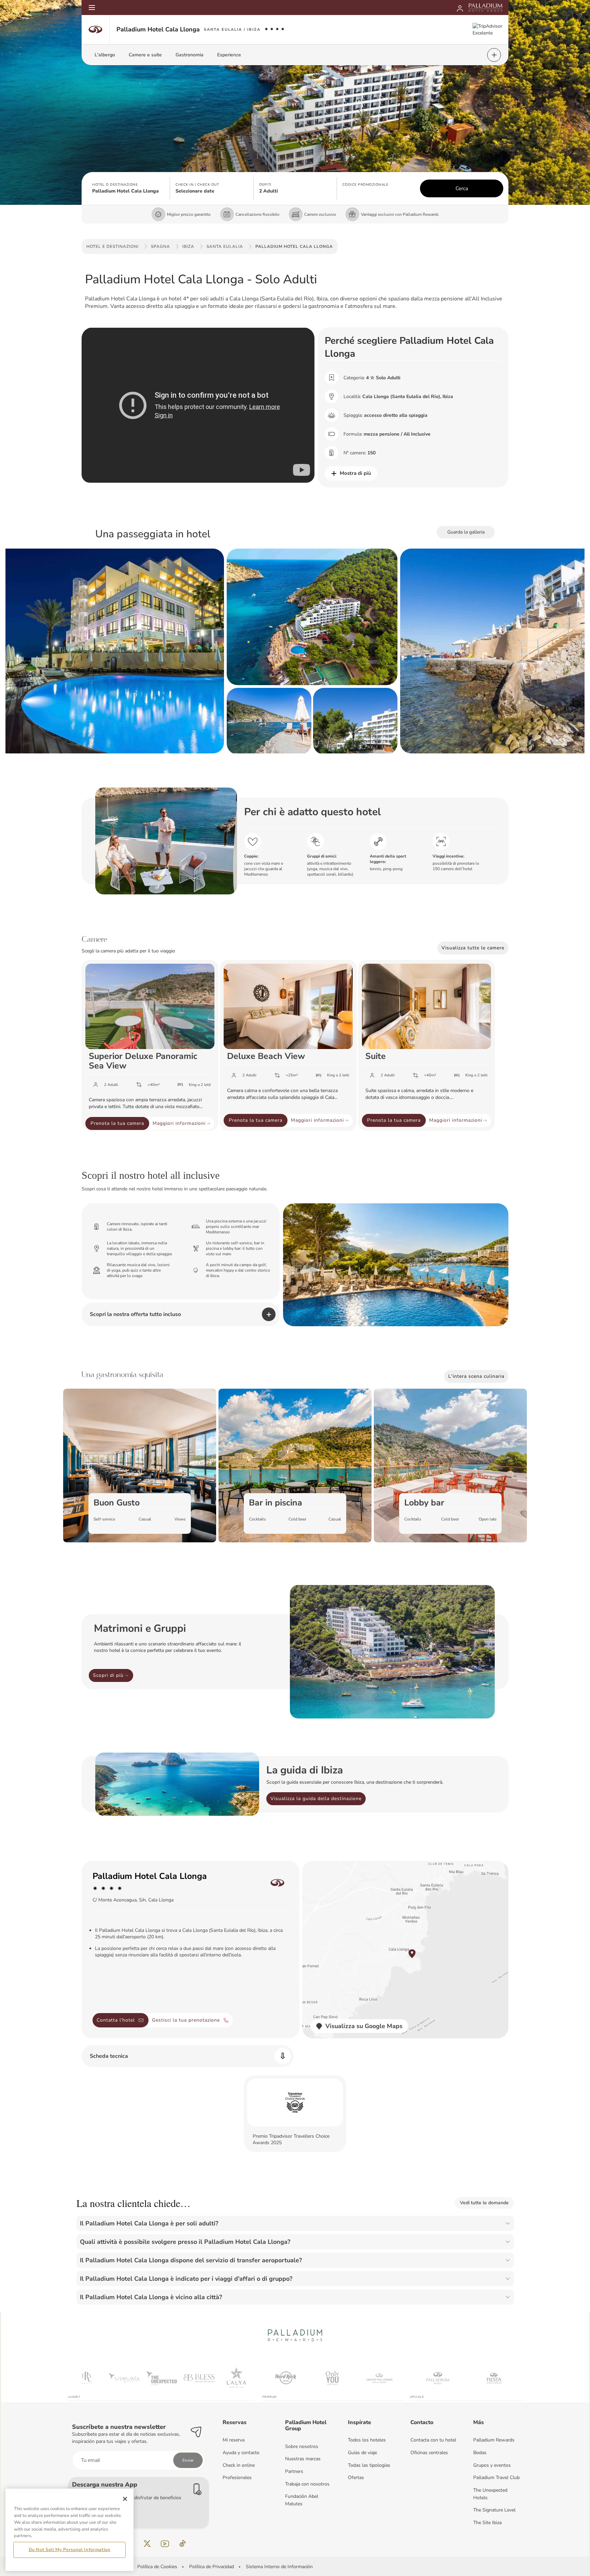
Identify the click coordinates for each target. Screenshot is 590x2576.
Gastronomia (189, 55)
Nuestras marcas (303, 2459)
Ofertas (356, 2478)
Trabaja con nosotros (307, 2484)
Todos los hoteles (367, 2440)
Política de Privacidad (212, 2567)
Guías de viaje (362, 2453)
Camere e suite (145, 55)
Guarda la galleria (466, 532)
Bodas (480, 2453)
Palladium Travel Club (496, 2478)
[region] (69, 2530)
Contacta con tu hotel (433, 2440)
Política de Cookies (157, 2567)
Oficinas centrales (429, 2453)
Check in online (239, 2465)
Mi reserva (234, 2440)
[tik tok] (183, 2544)
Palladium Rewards (494, 2440)
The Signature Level (494, 2510)
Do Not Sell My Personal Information (70, 2550)
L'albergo (105, 55)
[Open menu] (92, 8)
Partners (294, 2471)
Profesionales (237, 2478)
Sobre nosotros (302, 2446)
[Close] (125, 2499)
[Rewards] (460, 8)
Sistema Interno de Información (279, 2567)
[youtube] (165, 2544)
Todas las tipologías (369, 2465)
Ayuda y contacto (241, 2453)
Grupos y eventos (492, 2465)
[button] (128, 188)
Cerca (462, 188)
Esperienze (229, 55)
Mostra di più (355, 473)
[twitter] (147, 2544)
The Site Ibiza (487, 2523)
